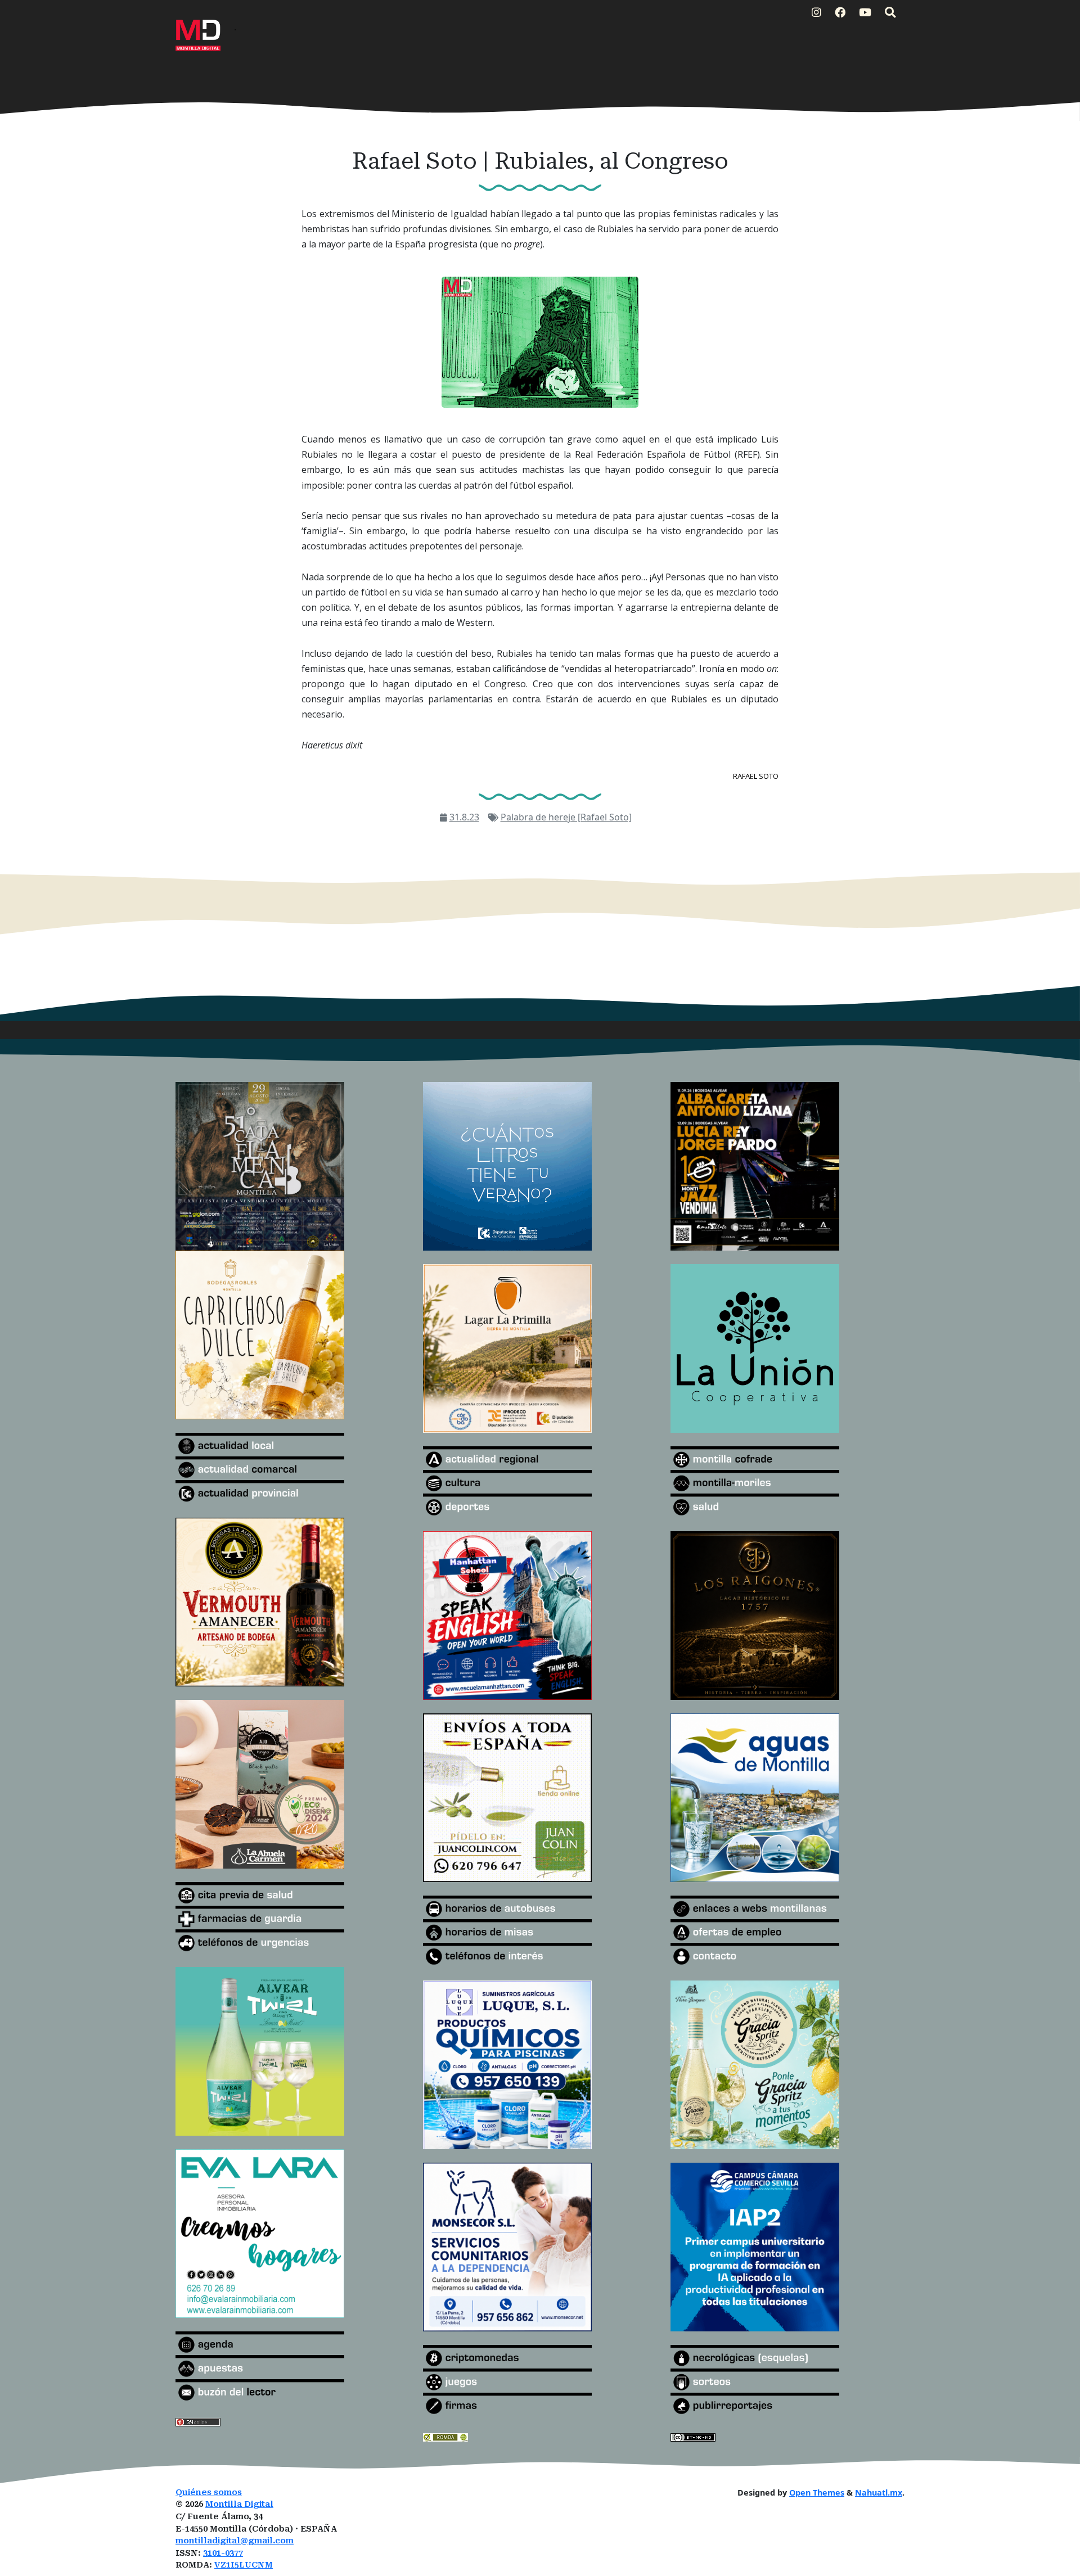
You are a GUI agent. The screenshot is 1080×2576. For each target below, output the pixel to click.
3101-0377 (223, 2553)
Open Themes (817, 2492)
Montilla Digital (239, 2504)
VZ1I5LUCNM (244, 2565)
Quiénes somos (209, 2492)
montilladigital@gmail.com (235, 2541)
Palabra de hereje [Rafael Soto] (566, 817)
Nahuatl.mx (879, 2492)
